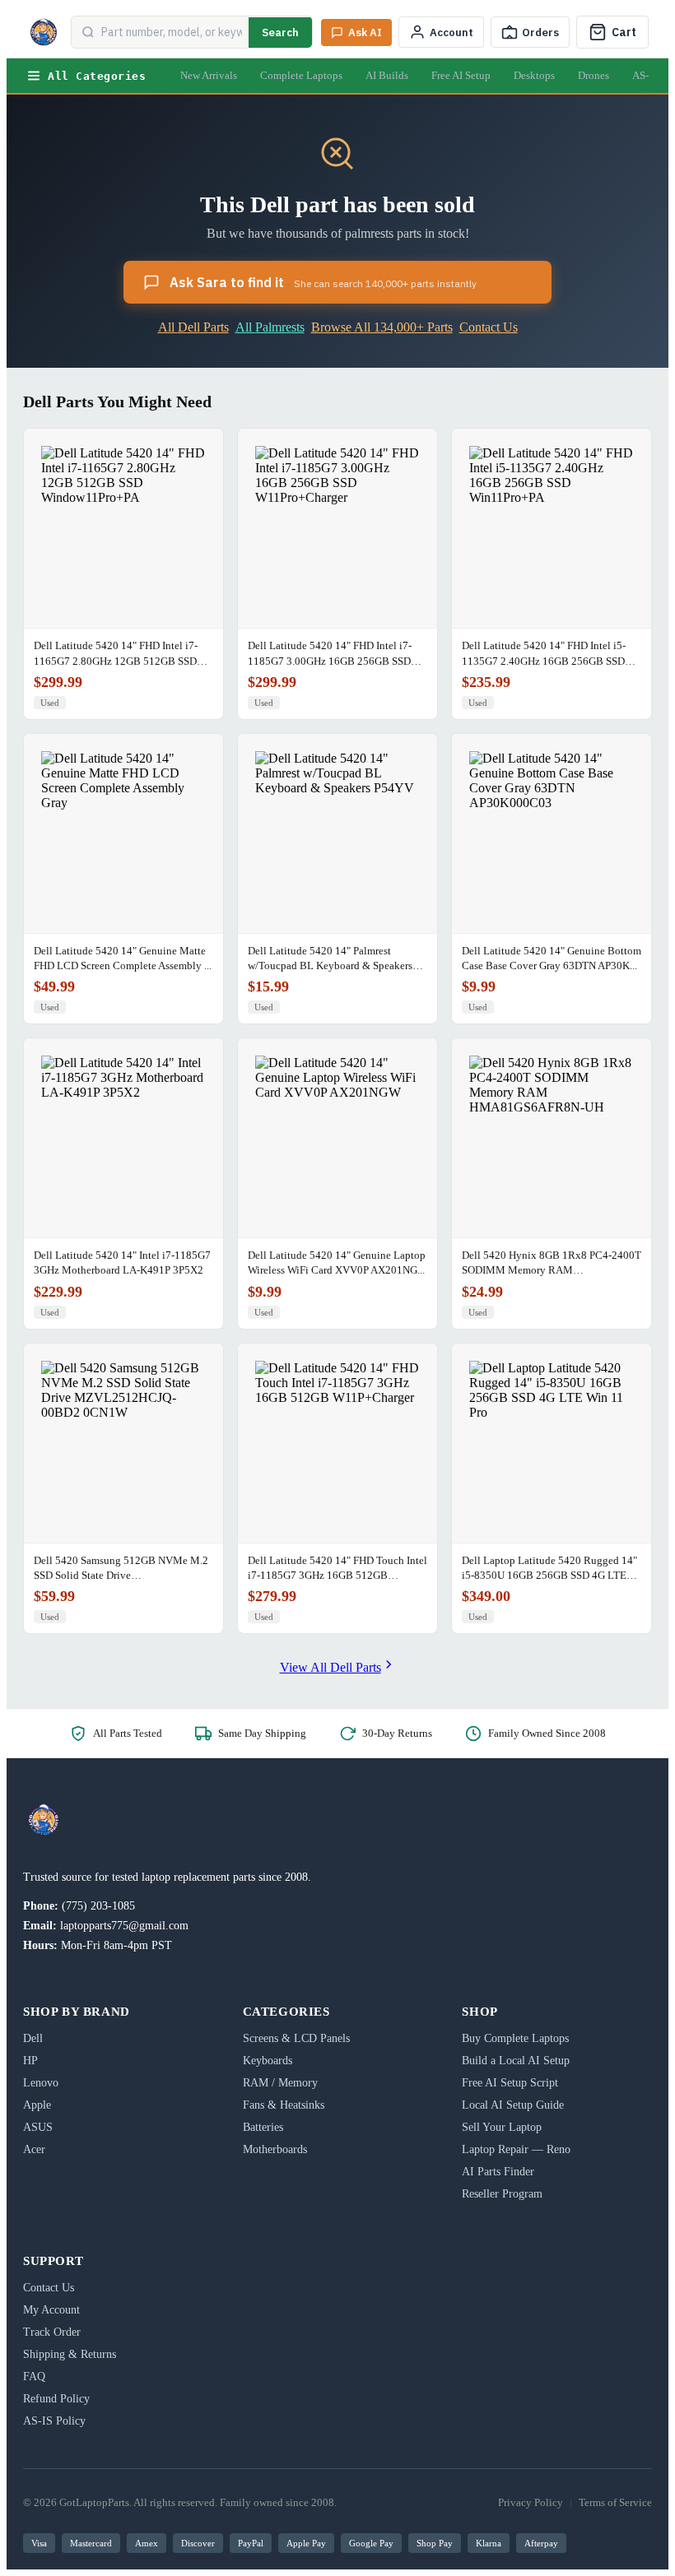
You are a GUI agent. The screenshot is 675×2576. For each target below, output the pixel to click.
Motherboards (275, 2149)
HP (30, 2061)
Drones (594, 75)
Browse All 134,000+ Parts (382, 327)
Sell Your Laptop (502, 2127)
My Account (51, 2310)
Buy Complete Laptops (515, 2038)
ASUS (38, 2127)
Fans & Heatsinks (284, 2105)
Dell (33, 2038)
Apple (37, 2105)
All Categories (97, 76)
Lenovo (41, 2083)
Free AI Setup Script (510, 2083)
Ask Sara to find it (323, 282)
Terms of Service (615, 2502)
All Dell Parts (193, 327)
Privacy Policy (531, 2502)
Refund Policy (56, 2399)
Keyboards (268, 2061)
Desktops (534, 75)
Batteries (263, 2127)
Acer (34, 2149)
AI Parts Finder (498, 2172)
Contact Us (489, 327)
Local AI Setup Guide (513, 2105)
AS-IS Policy (54, 2421)
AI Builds (387, 75)
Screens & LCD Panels (296, 2038)
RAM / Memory (280, 2083)
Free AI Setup (461, 75)
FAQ (34, 2376)
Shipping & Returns (70, 2354)
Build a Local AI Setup (516, 2061)
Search (280, 32)
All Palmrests (270, 327)
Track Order (52, 2332)
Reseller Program (502, 2194)
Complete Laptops (301, 75)
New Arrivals (209, 75)
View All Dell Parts (331, 1667)
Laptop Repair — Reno (516, 2149)
